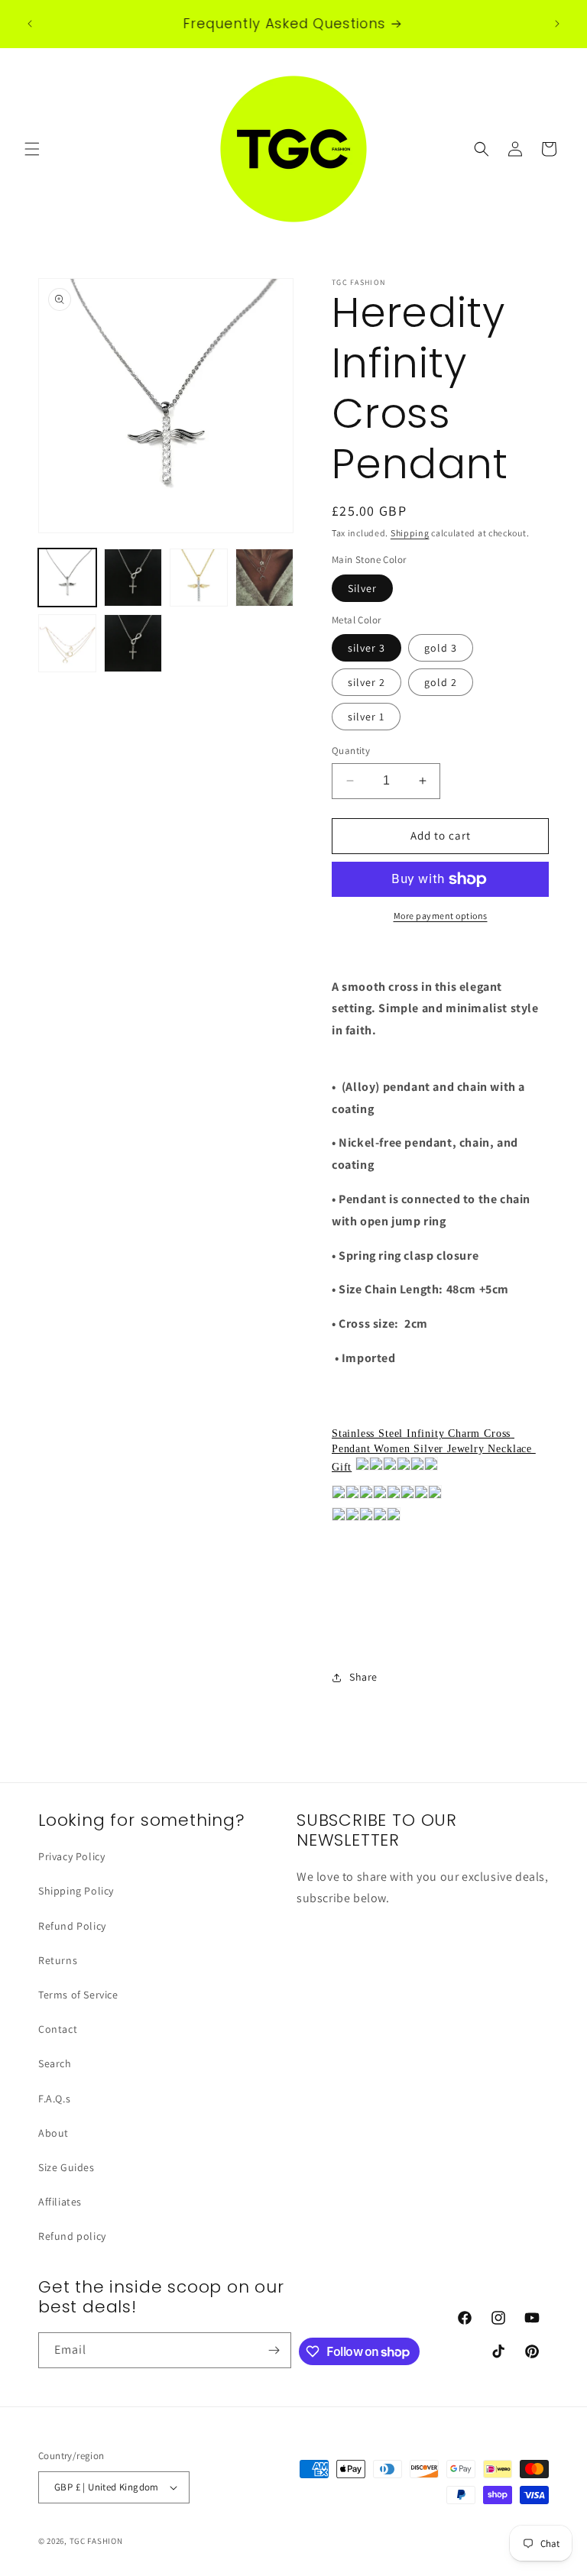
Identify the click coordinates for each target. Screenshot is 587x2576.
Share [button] (363, 1677)
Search (55, 2063)
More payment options (441, 916)
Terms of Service (78, 1995)
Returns (58, 1960)
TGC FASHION (96, 2541)
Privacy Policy (71, 1856)
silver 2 (366, 682)
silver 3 (366, 648)
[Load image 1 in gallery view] (67, 578)
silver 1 (366, 717)
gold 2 (441, 682)
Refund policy (72, 2236)
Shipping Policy (76, 1891)
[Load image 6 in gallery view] (133, 643)
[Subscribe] (274, 2350)
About (54, 2133)
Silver (362, 588)
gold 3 (441, 648)
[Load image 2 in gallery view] (133, 578)
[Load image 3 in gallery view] (199, 578)
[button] (32, 149)
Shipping (410, 533)
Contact (58, 2029)
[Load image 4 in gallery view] (264, 578)
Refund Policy (72, 1926)
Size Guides (66, 2167)
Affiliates (60, 2202)
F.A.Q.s (54, 2099)
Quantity (351, 751)
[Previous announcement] (30, 24)
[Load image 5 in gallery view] (67, 643)
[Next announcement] (557, 24)
